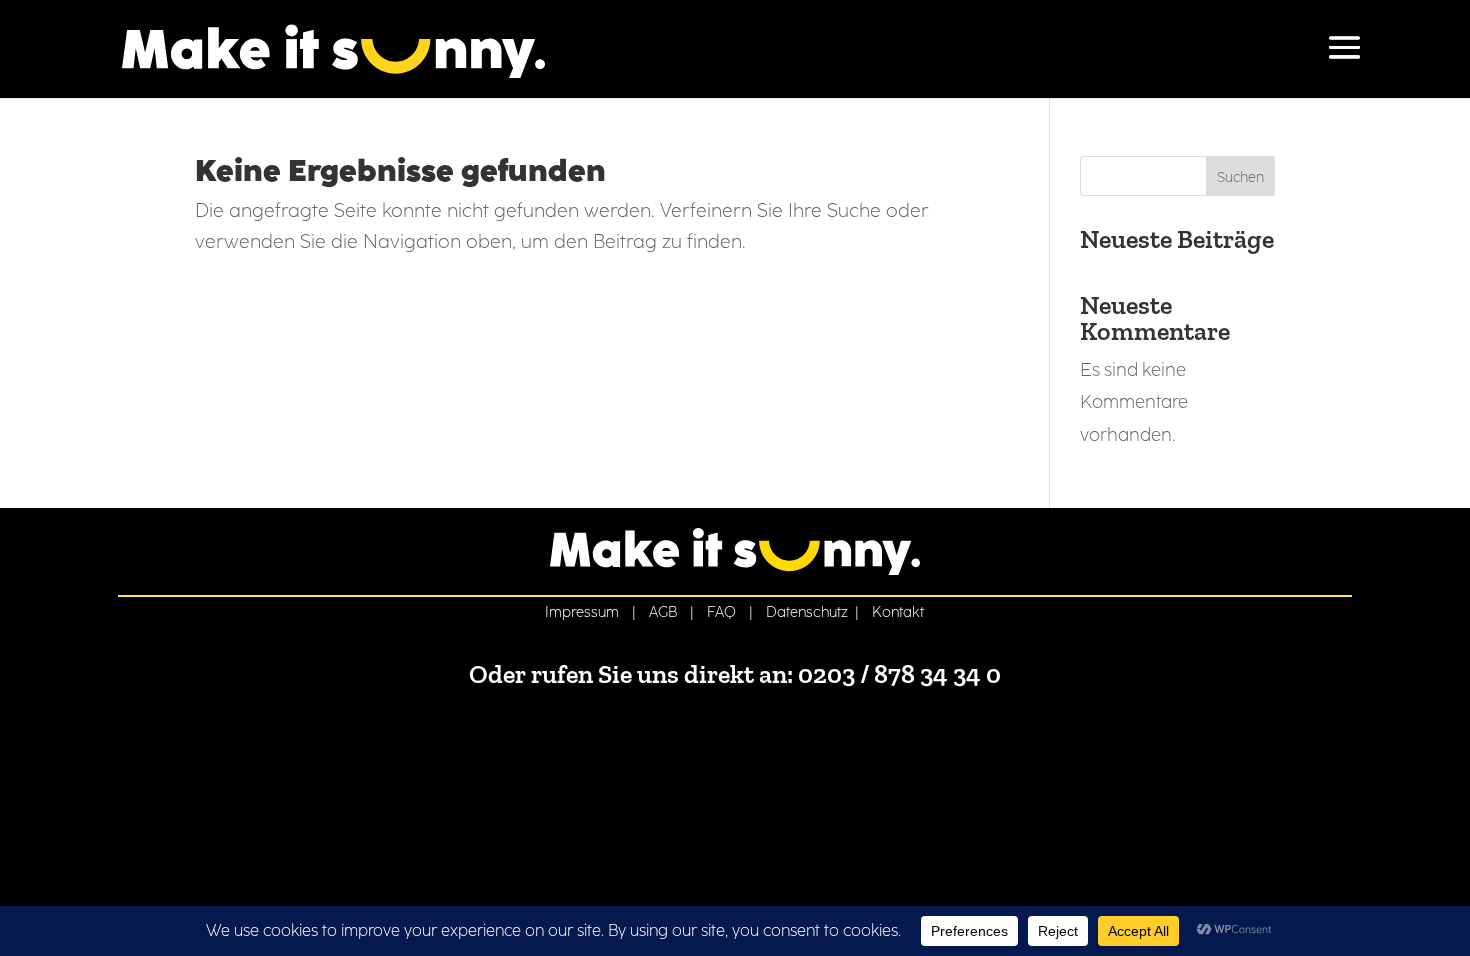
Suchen (1240, 177)
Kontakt (898, 612)
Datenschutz (807, 612)
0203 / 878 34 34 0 (899, 674)
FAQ (721, 612)
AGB (663, 612)
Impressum (582, 612)
